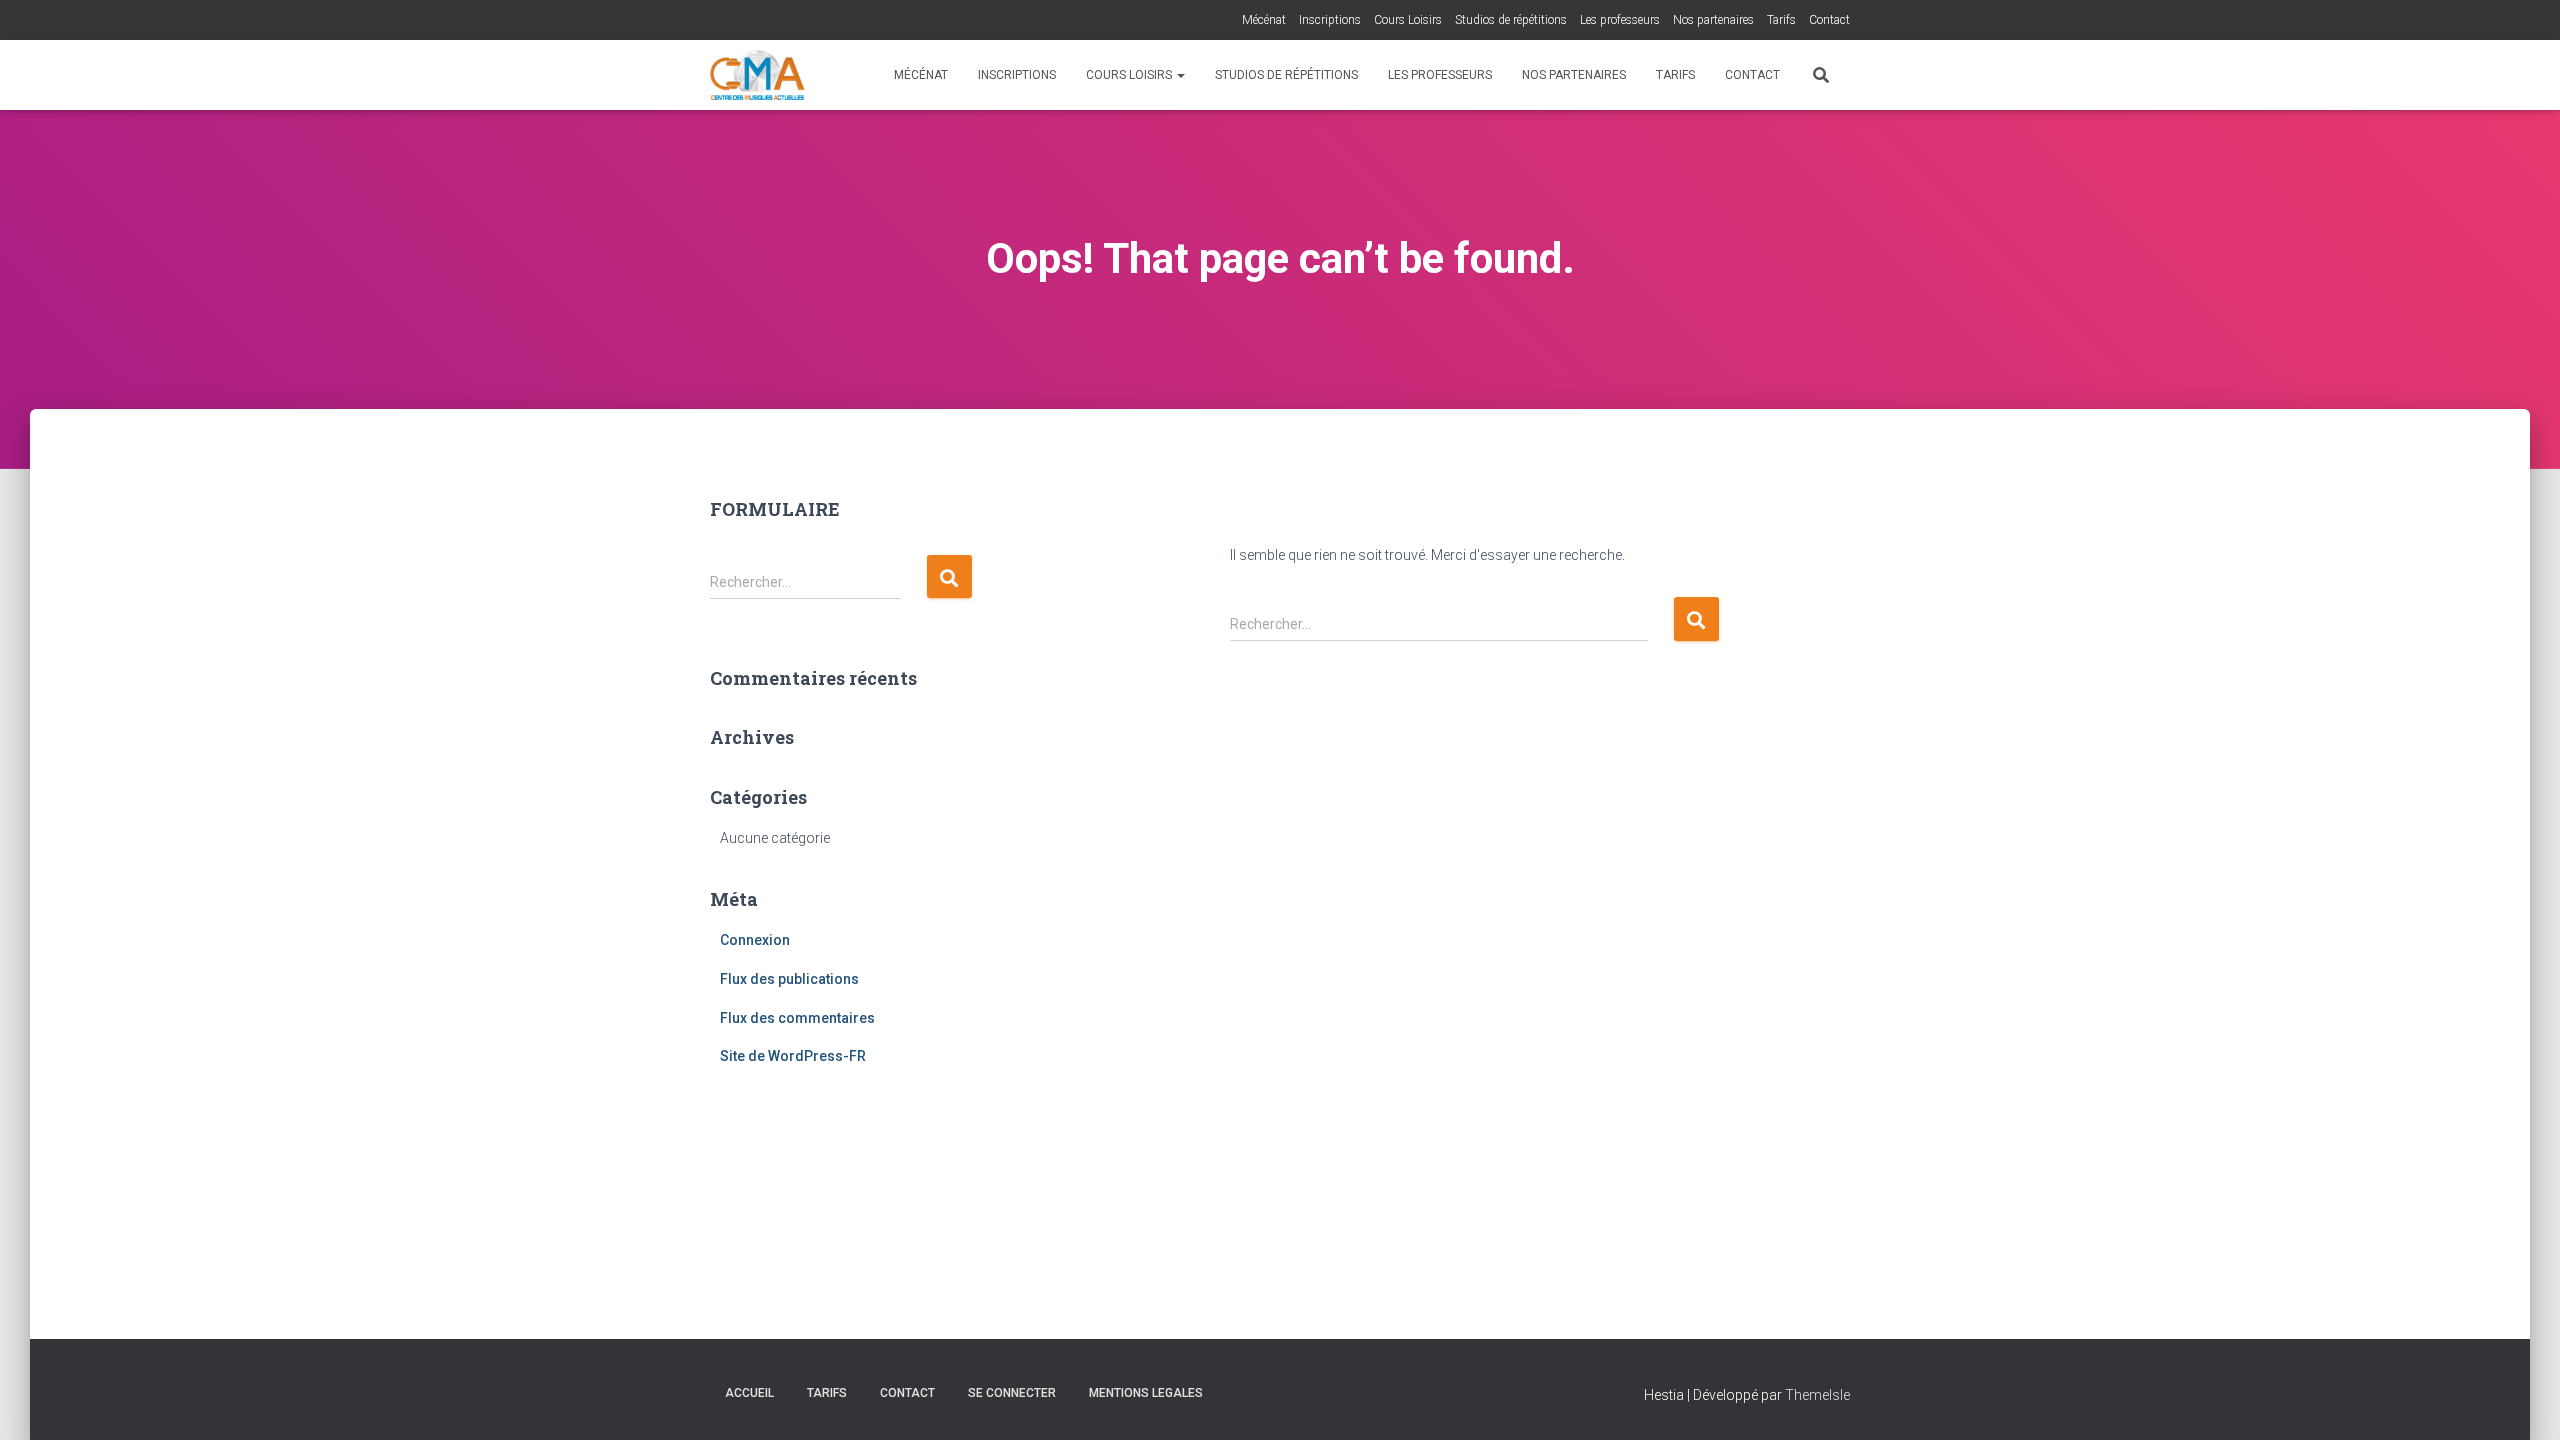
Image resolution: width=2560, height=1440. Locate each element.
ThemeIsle (1817, 1395)
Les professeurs (1620, 20)
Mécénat (1264, 20)
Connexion (755, 940)
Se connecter (1012, 1393)
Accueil (749, 1393)
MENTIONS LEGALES (1146, 1393)
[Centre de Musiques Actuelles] (757, 75)
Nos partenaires (1713, 20)
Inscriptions (1330, 20)
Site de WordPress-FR (793, 1056)
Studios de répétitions (1511, 20)
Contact (1829, 20)
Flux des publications (789, 979)
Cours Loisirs (1408, 20)
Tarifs (1781, 20)
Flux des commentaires (797, 1018)
